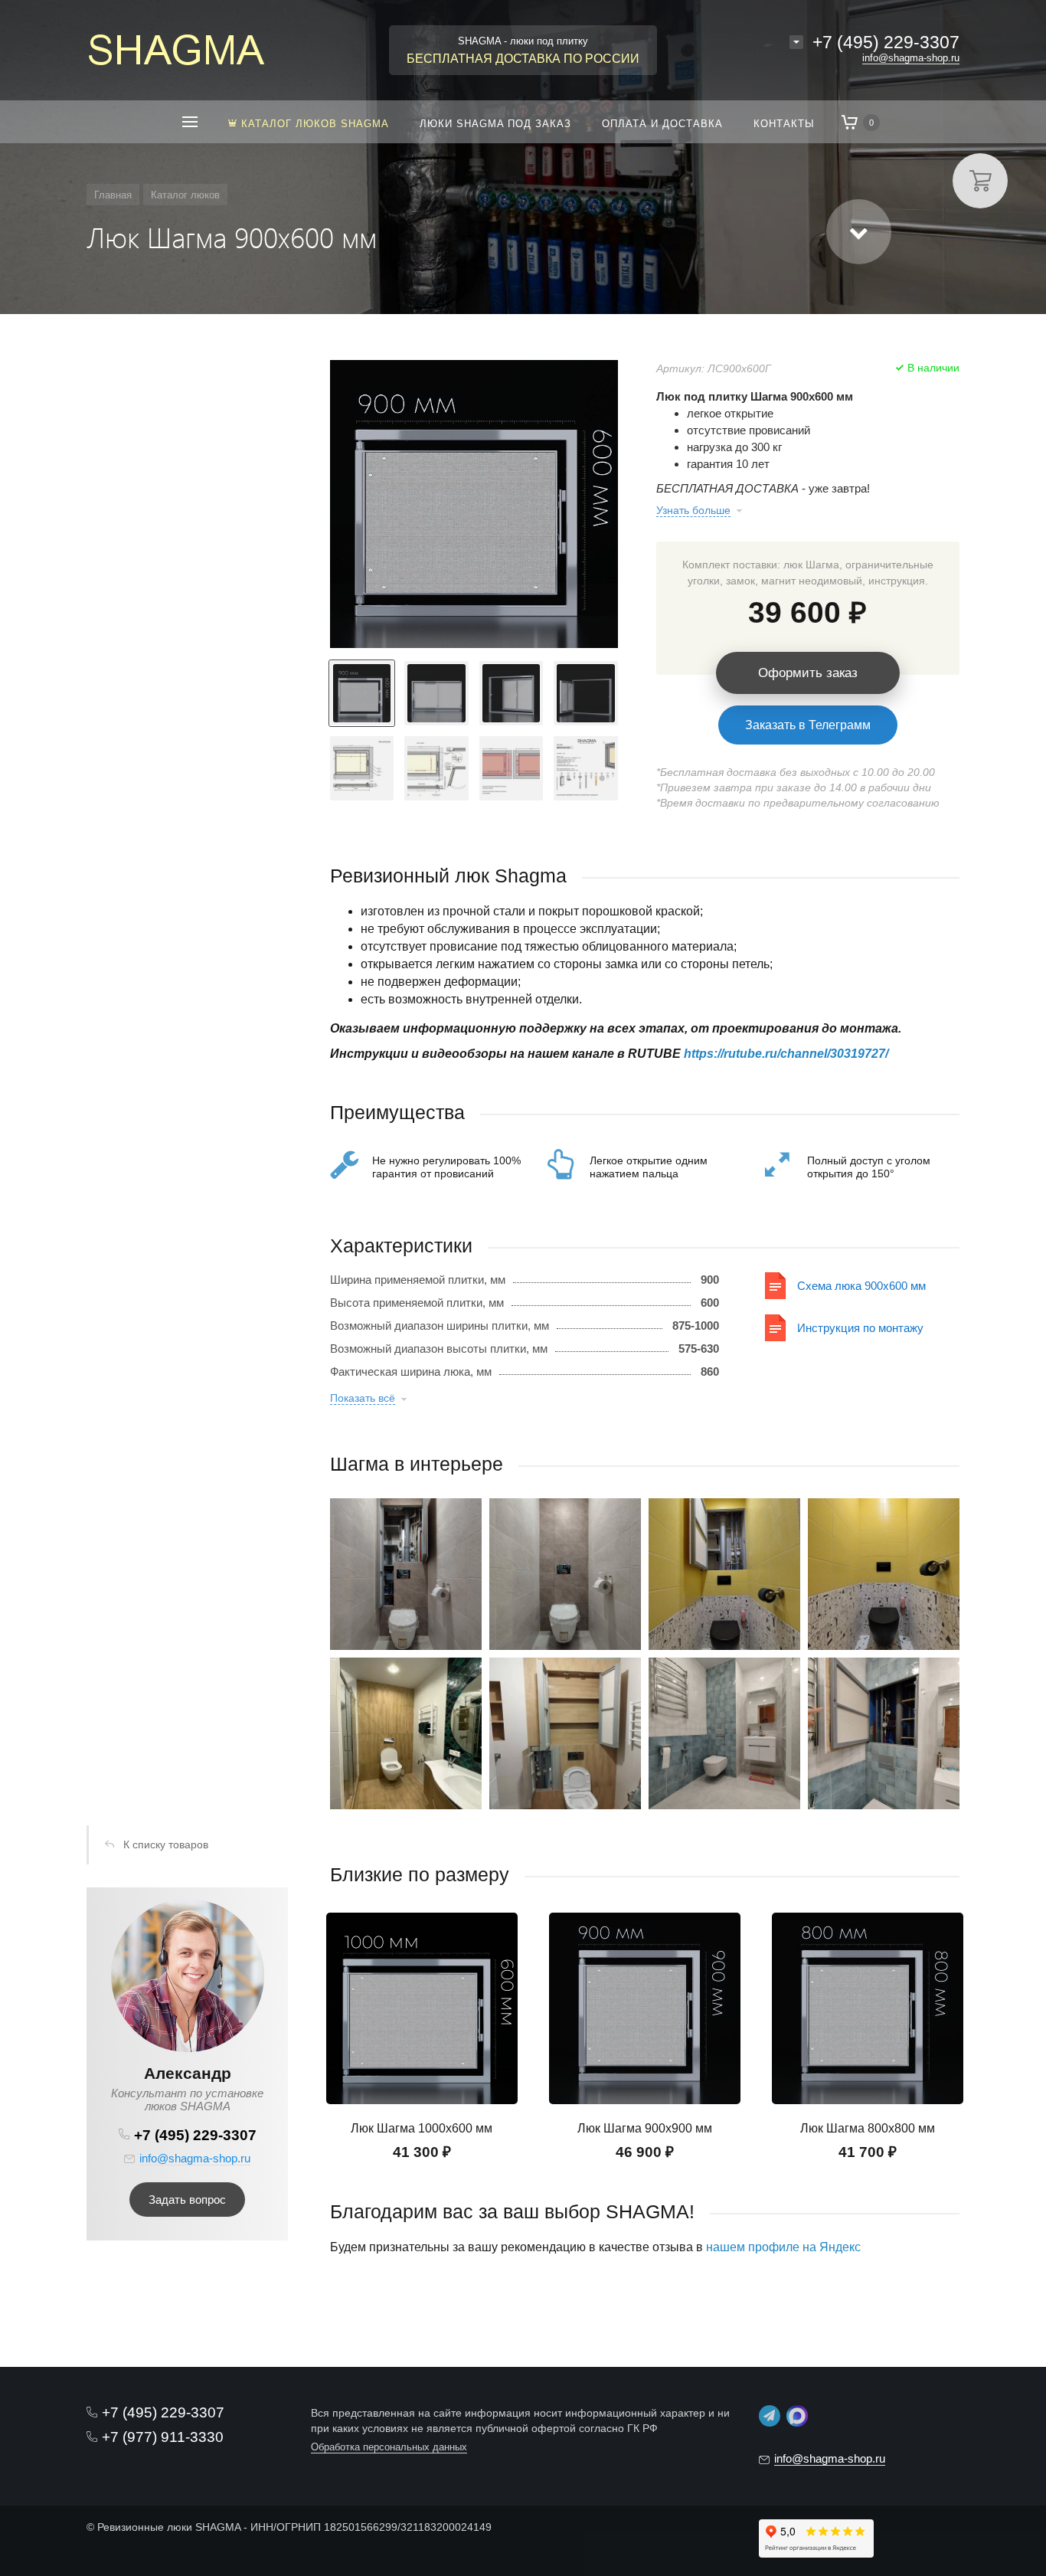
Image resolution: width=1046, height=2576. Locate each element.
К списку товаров (166, 1844)
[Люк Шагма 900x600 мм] (474, 504)
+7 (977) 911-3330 (163, 2437)
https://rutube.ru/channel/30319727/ (786, 1054)
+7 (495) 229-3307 (886, 42)
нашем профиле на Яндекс (783, 2247)
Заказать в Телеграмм (808, 725)
